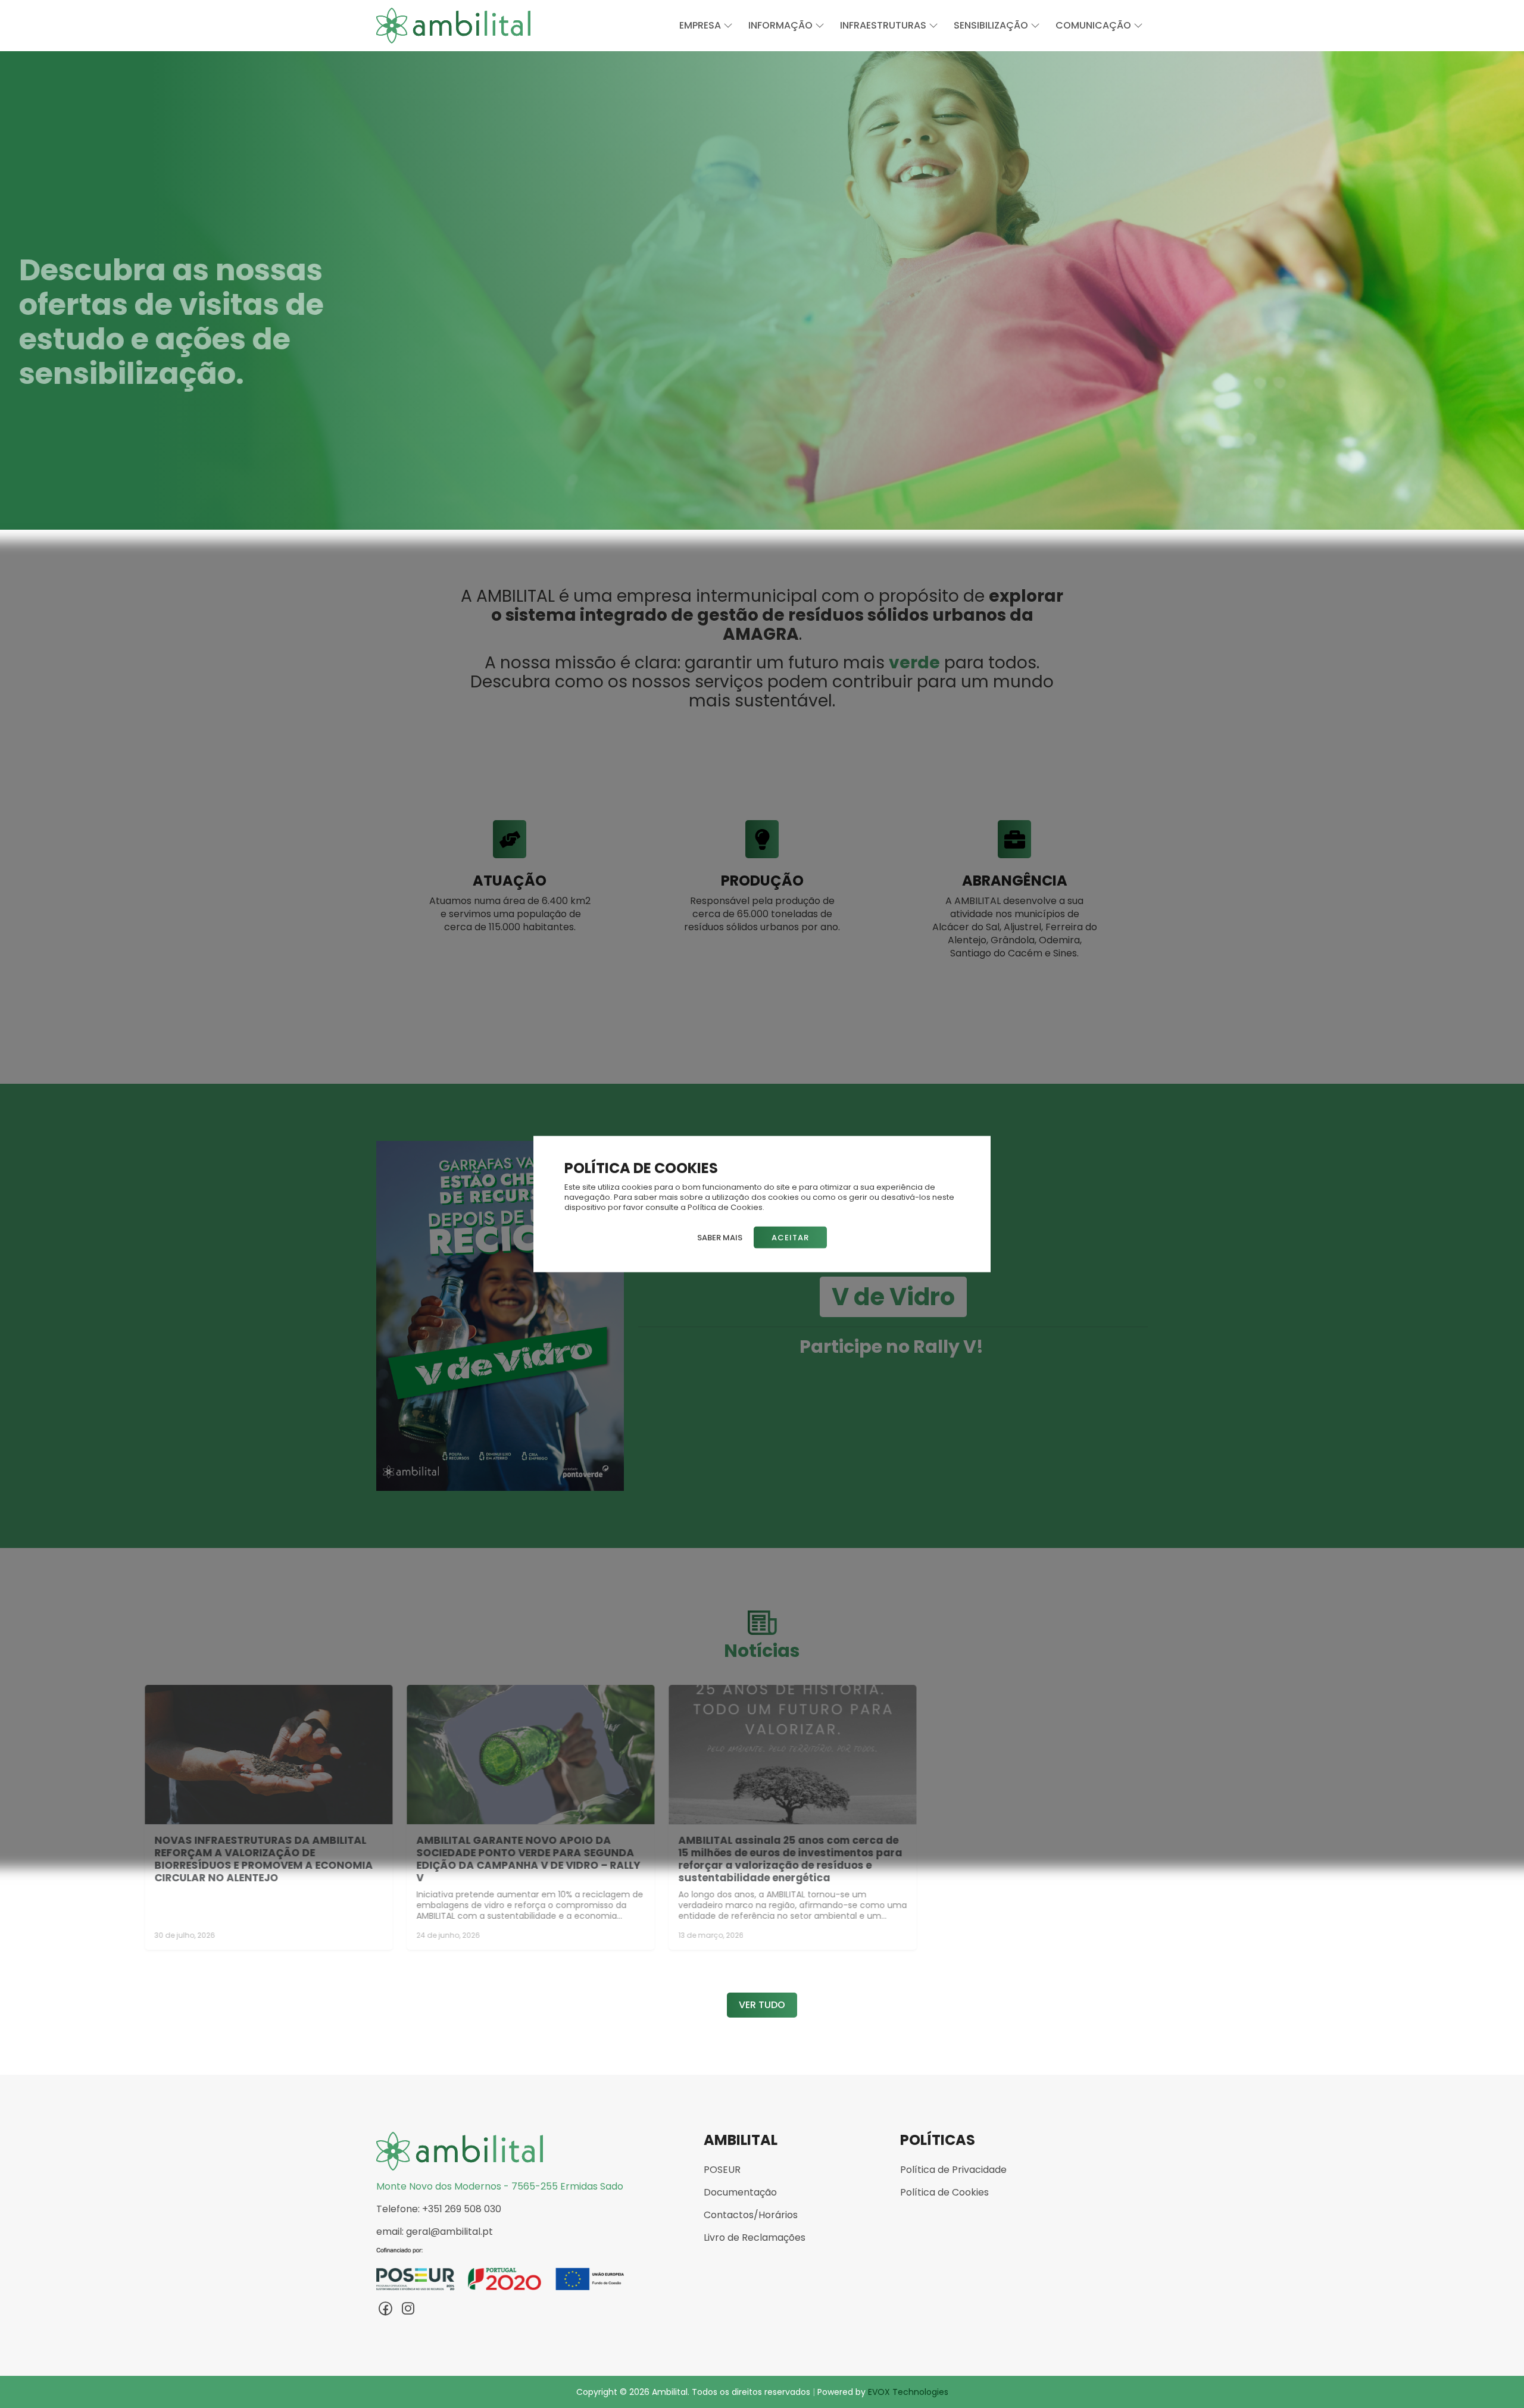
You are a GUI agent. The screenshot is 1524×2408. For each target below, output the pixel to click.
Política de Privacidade (953, 2170)
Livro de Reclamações (755, 2238)
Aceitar (790, 1237)
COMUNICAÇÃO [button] (1094, 25)
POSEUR (722, 2170)
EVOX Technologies (908, 2392)
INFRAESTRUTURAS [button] (884, 25)
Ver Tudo (762, 2005)
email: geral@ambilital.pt (435, 2232)
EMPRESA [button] (701, 25)
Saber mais (720, 1237)
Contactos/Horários (751, 2215)
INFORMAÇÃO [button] (782, 25)
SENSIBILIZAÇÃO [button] (992, 25)
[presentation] (18, 290)
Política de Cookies (944, 2193)
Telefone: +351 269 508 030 (439, 2209)
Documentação (740, 2193)
